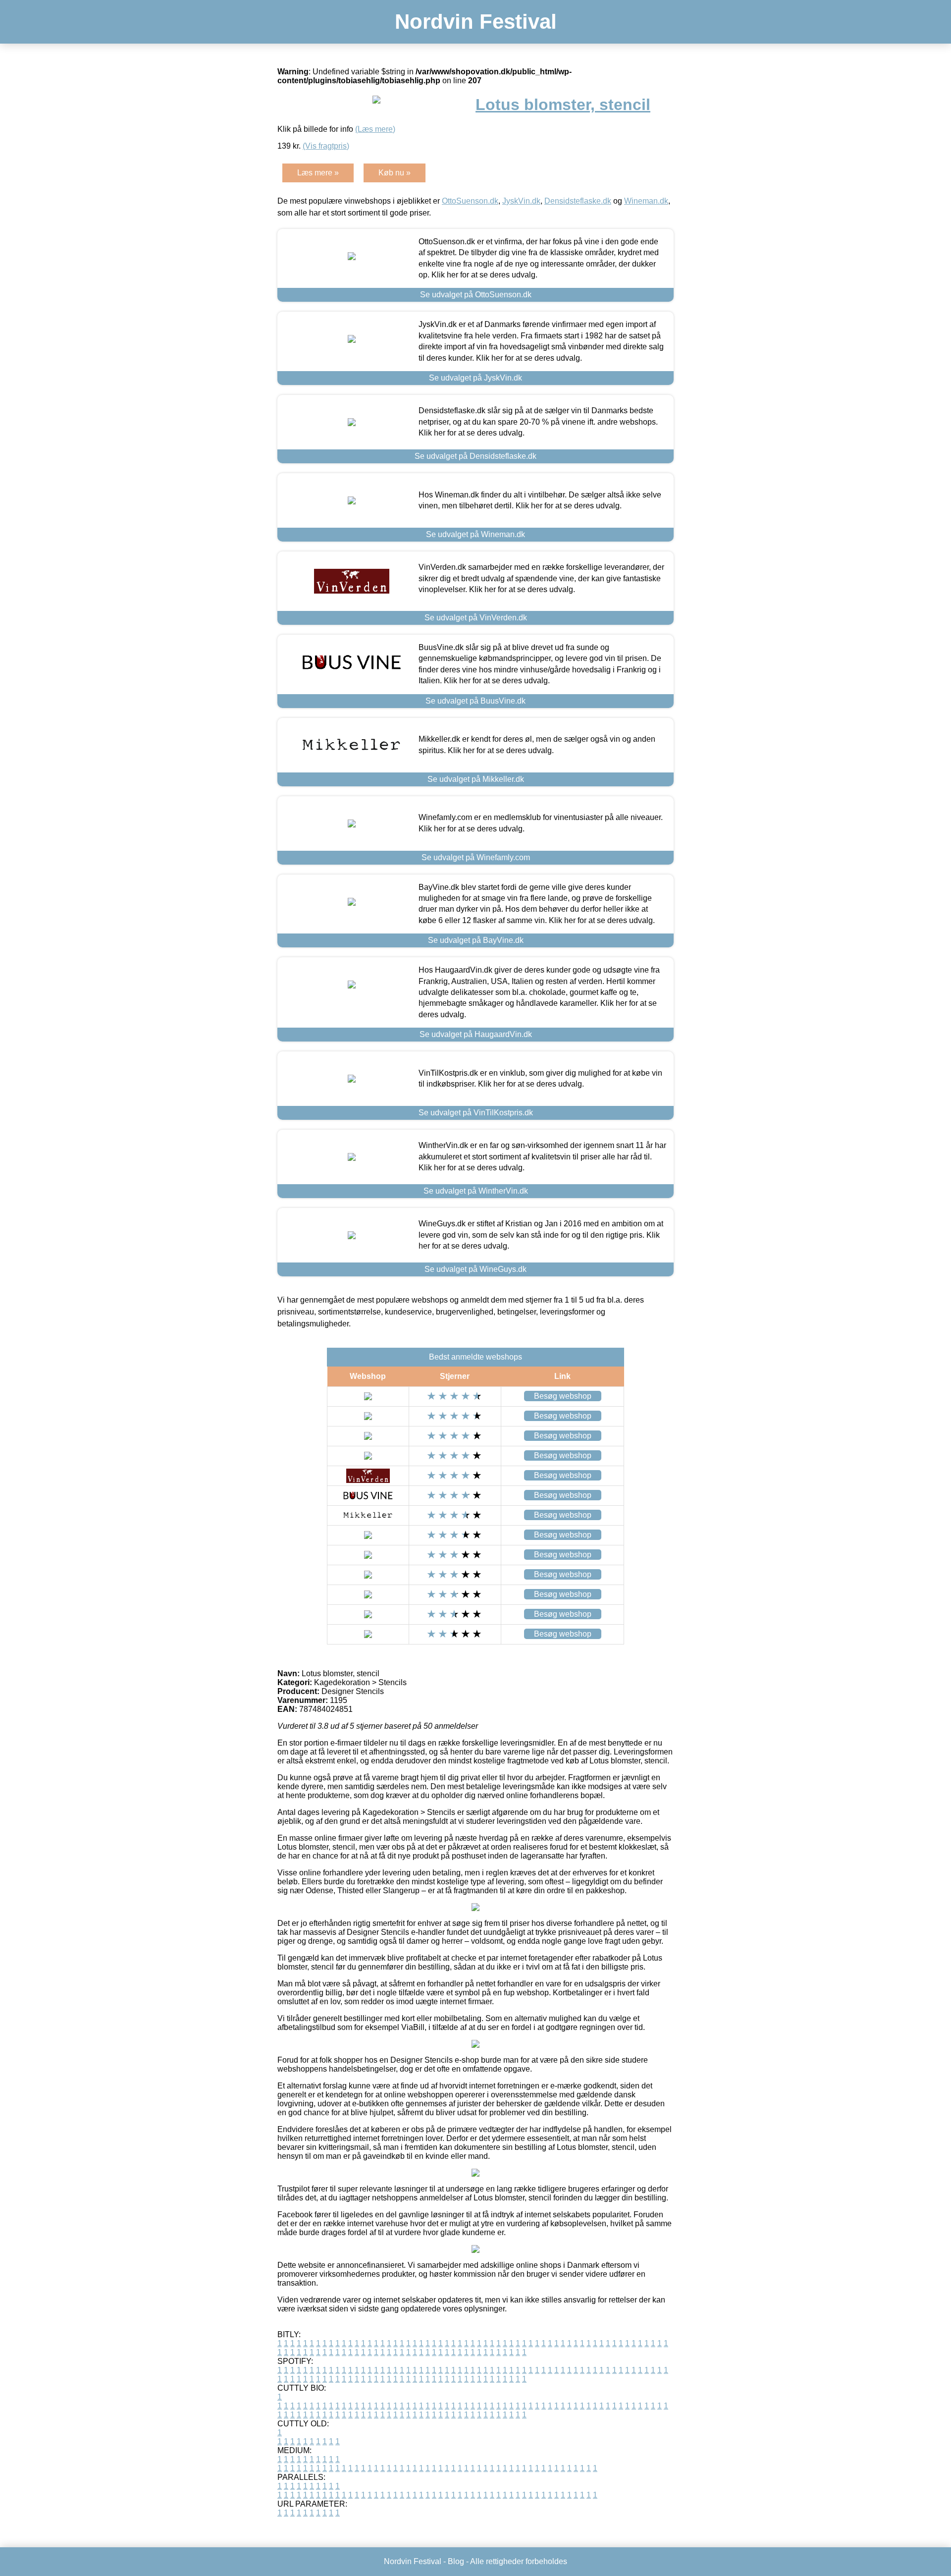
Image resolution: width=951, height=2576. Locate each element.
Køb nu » (395, 173)
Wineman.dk (646, 201)
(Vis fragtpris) (326, 146)
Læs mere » (318, 173)
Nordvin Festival (476, 22)
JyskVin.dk (521, 201)
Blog (456, 2561)
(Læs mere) (375, 129)
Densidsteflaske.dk (578, 201)
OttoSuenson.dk (470, 201)
